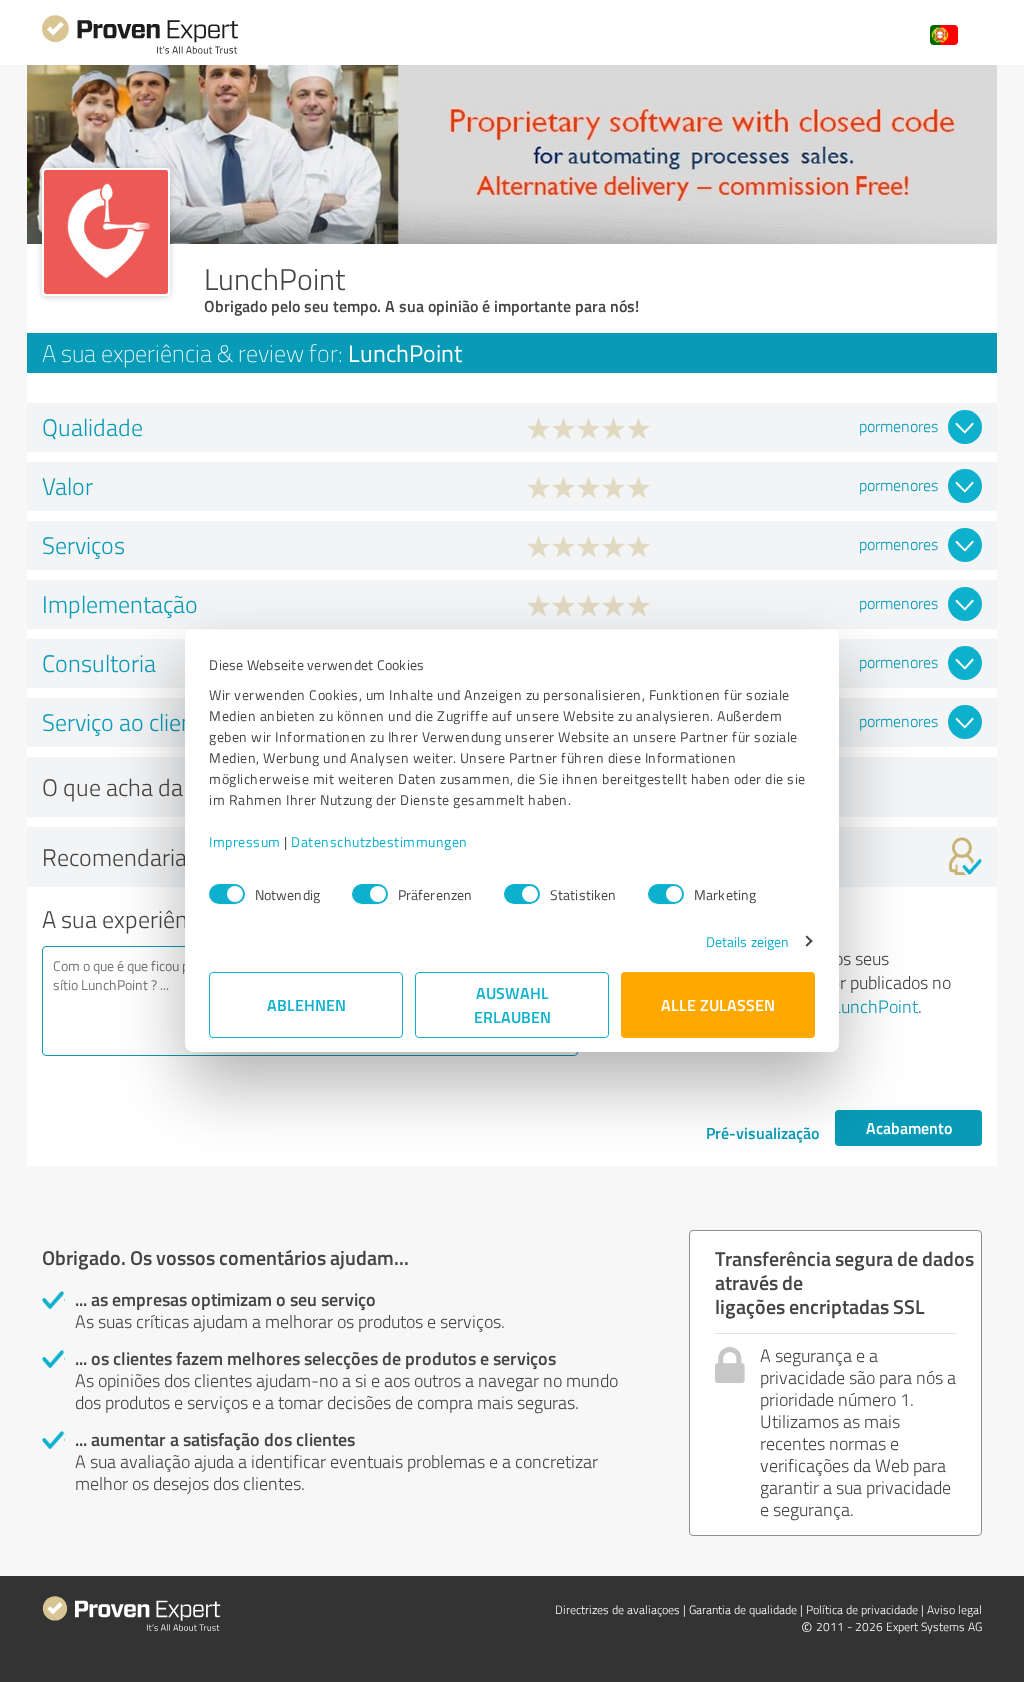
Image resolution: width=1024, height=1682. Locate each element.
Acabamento (909, 1127)
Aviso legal (954, 1609)
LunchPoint (875, 1006)
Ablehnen (306, 1004)
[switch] (370, 894)
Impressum (245, 841)
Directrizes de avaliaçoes (617, 1609)
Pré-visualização (762, 1132)
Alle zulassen (718, 1004)
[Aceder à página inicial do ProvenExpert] (140, 51)
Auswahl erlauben (512, 1004)
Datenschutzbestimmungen (379, 841)
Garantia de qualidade (743, 1609)
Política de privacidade (862, 1609)
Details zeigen (747, 941)
